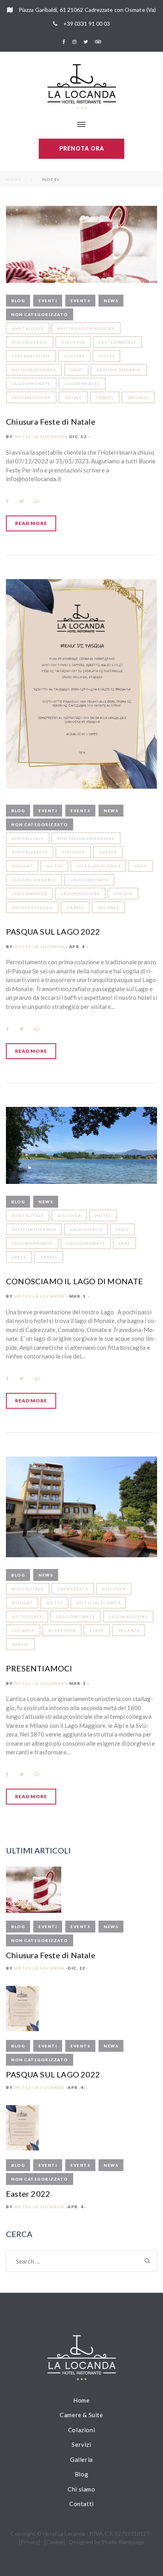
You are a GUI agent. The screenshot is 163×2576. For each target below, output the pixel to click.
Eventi (48, 301)
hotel (107, 356)
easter (108, 852)
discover (73, 342)
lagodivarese (82, 384)
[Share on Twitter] (22, 501)
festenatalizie (31, 356)
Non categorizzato (40, 314)
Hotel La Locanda (39, 437)
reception (62, 1630)
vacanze (138, 397)
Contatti (81, 2504)
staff (97, 1630)
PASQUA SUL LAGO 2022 (53, 931)
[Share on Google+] (37, 501)
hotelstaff (27, 1616)
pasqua (123, 894)
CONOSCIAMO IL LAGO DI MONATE (75, 1281)
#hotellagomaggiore (86, 328)
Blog (18, 301)
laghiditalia (86, 1229)
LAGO (77, 370)
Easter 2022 (28, 2194)
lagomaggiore (31, 397)
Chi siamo (81, 2489)
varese (20, 1644)
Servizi (81, 2444)
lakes (19, 1257)
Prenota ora (82, 148)
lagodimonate (31, 384)
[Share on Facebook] (7, 501)
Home (14, 179)
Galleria (81, 2459)
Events (80, 301)
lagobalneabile (32, 1243)
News (111, 301)
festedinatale (118, 342)
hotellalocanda (34, 370)
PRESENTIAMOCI (39, 1668)
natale (73, 397)
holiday (74, 356)
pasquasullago (32, 907)
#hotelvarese (30, 342)
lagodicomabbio (119, 370)
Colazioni (81, 2430)
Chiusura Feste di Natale (51, 421)
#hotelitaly (28, 328)
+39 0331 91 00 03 (87, 24)
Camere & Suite (81, 2415)
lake (124, 1243)
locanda (23, 1630)
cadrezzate (73, 1589)
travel (104, 397)
